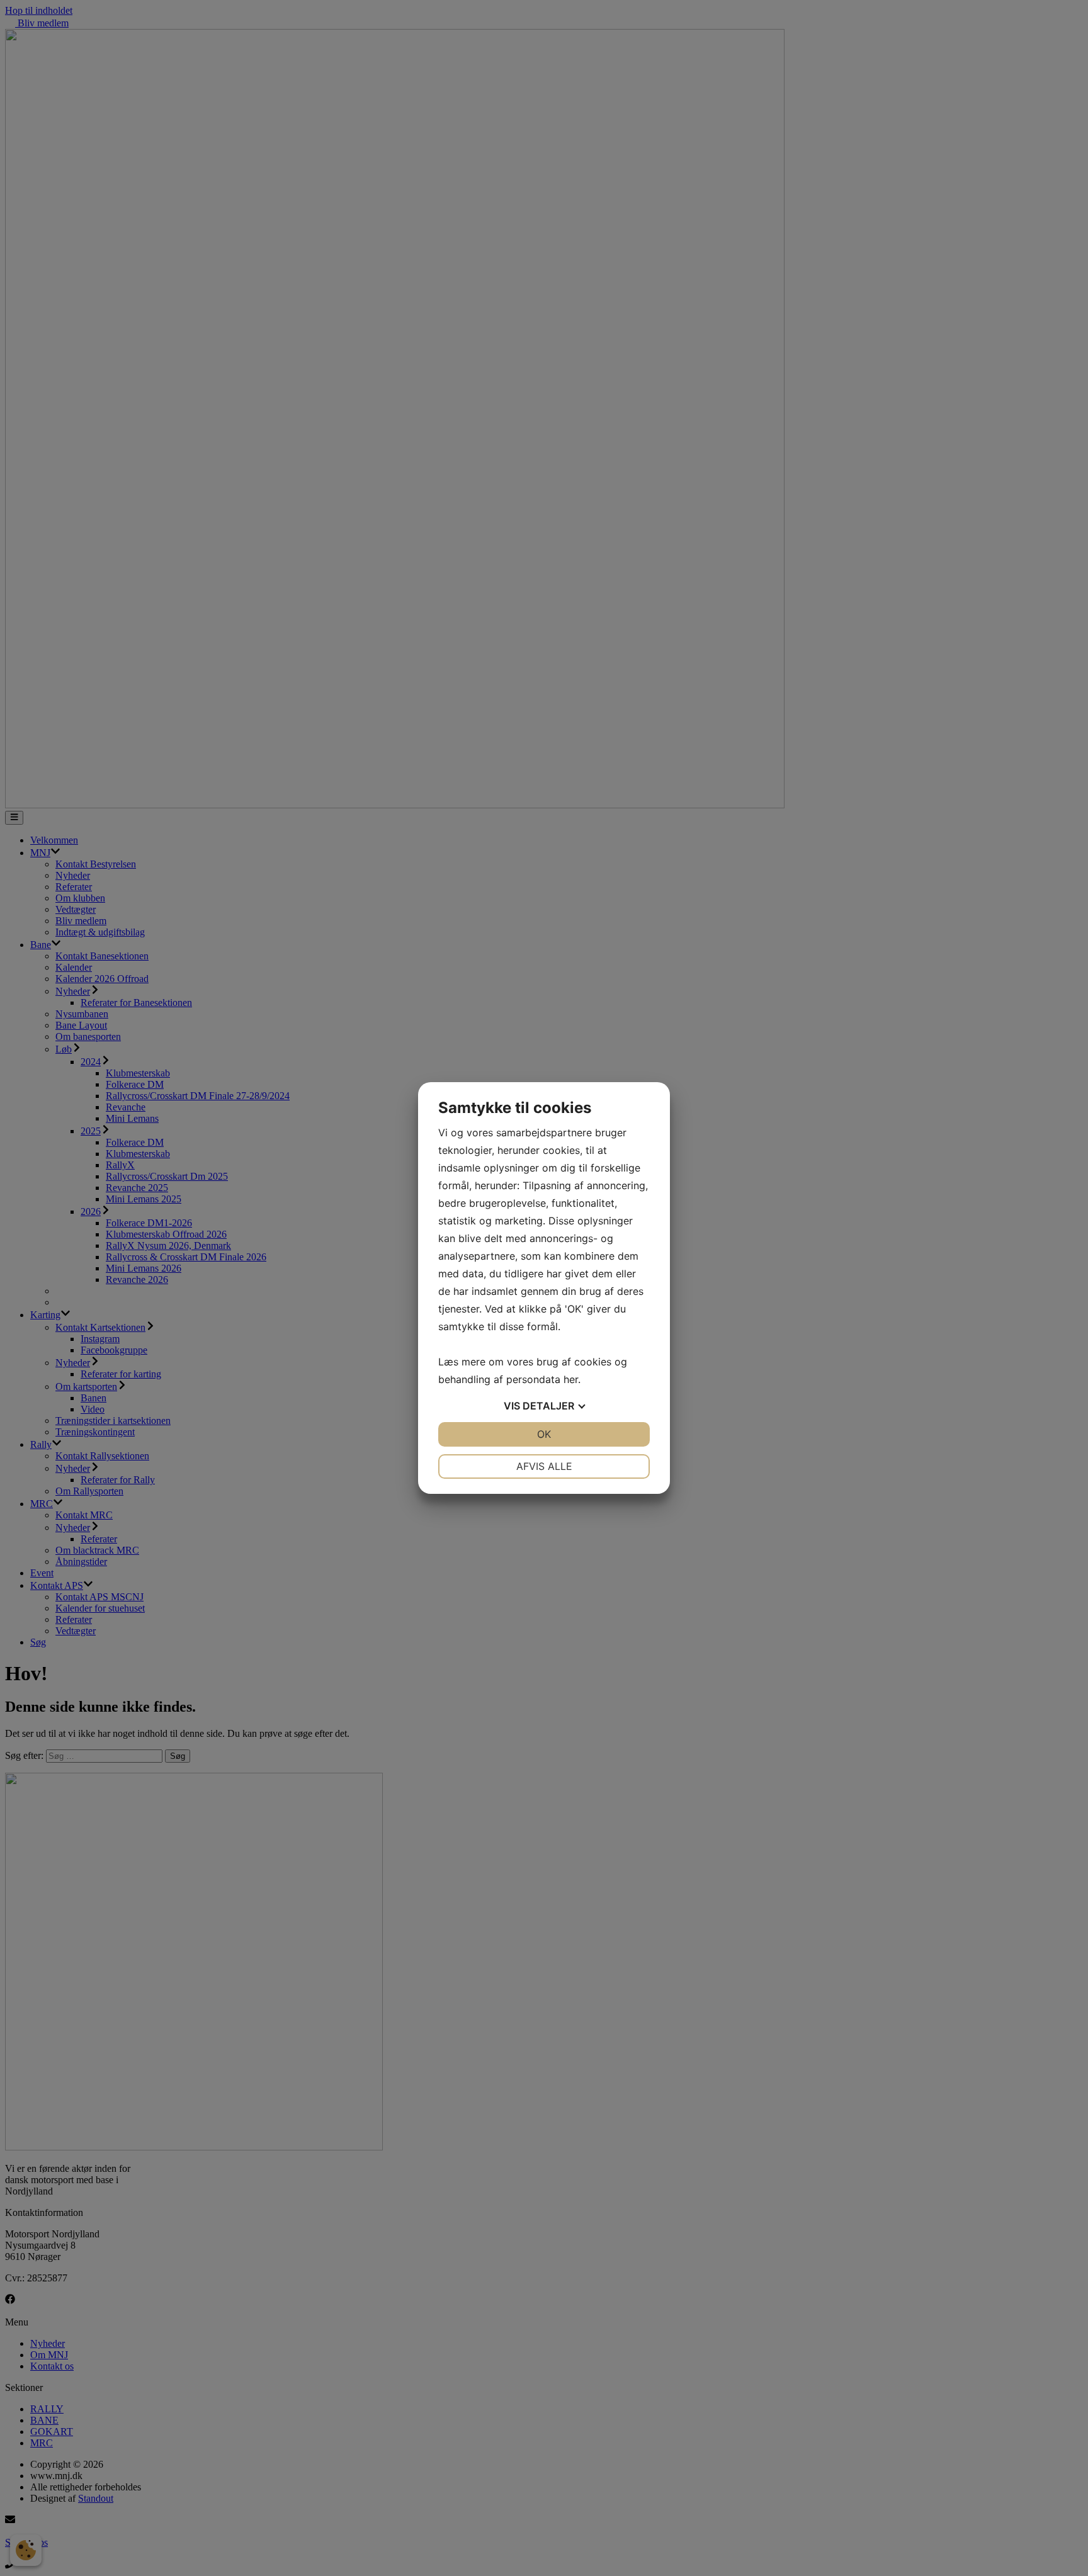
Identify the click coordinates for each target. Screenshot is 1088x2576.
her (571, 1379)
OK (544, 1434)
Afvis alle (544, 1466)
